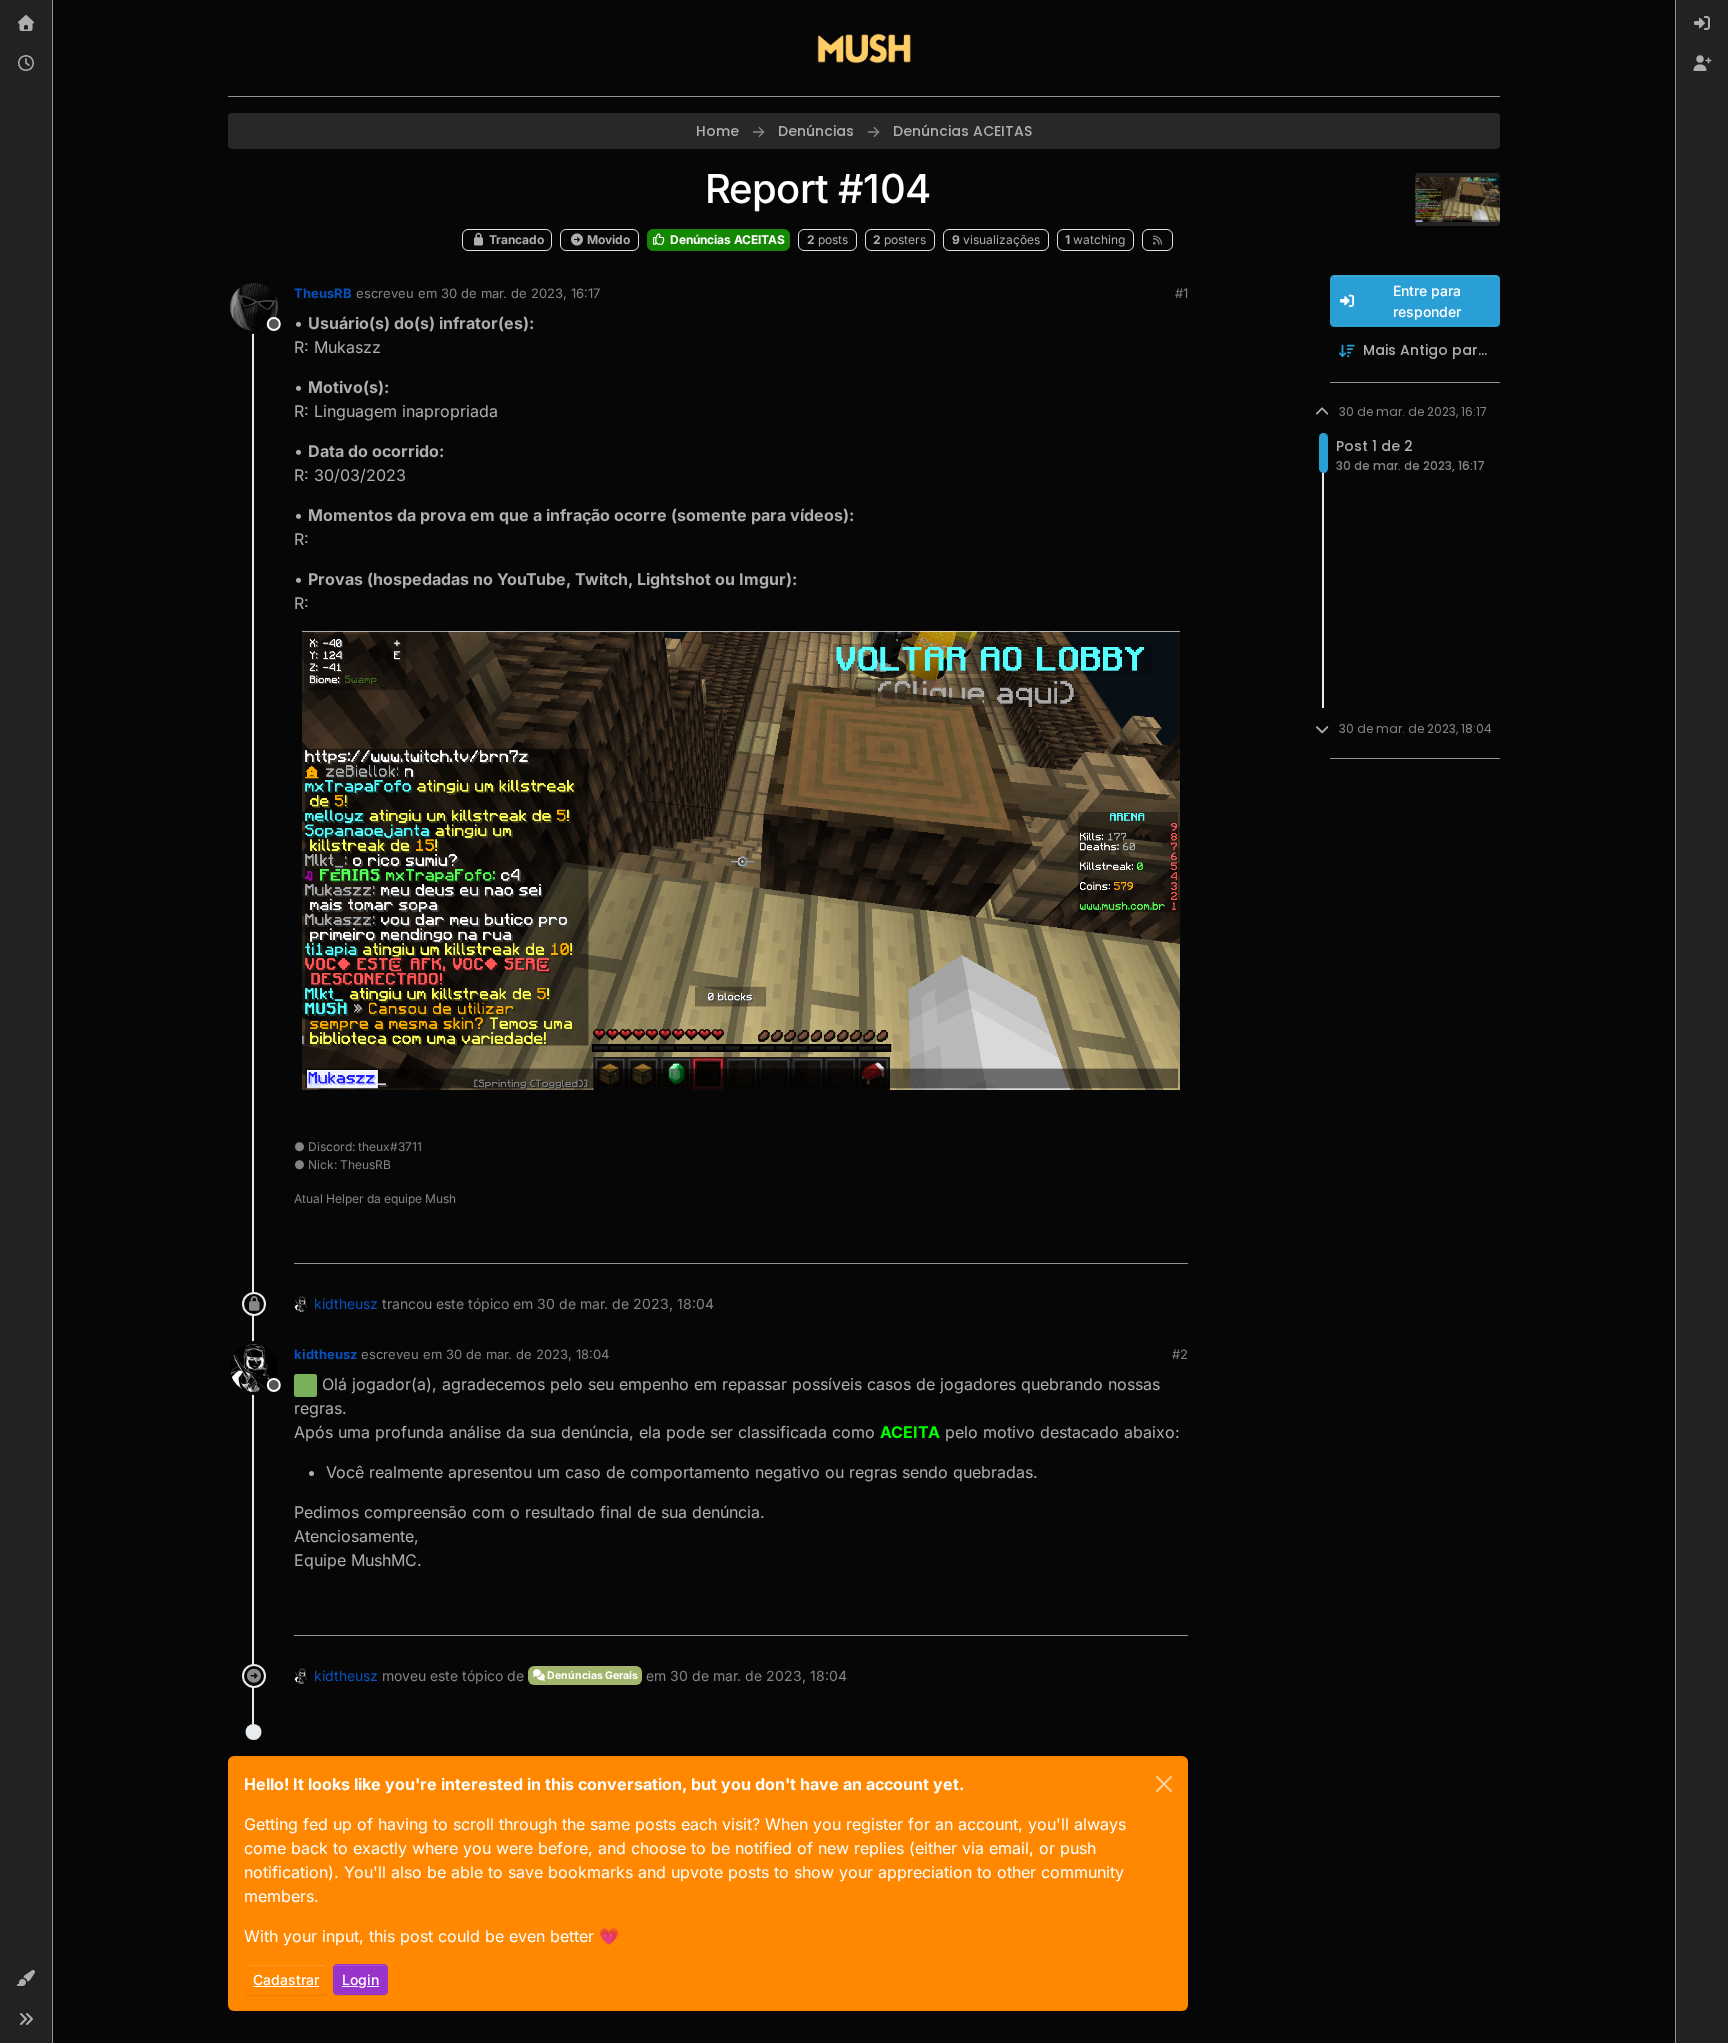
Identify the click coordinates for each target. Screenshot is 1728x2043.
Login (360, 1979)
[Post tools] (1171, 1239)
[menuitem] (1702, 24)
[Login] (1702, 24)
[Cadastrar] (1702, 64)
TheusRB (323, 293)
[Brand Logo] (864, 48)
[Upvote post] (1103, 1239)
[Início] (26, 24)
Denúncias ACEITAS (726, 239)
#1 (1181, 293)
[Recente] (26, 64)
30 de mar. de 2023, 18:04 (527, 1354)
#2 (1180, 1354)
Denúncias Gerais (591, 1675)
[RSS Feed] (1157, 240)
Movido (607, 239)
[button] (26, 1979)
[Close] (1164, 1784)
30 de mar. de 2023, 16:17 (520, 293)
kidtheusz (346, 1303)
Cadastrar (286, 1979)
